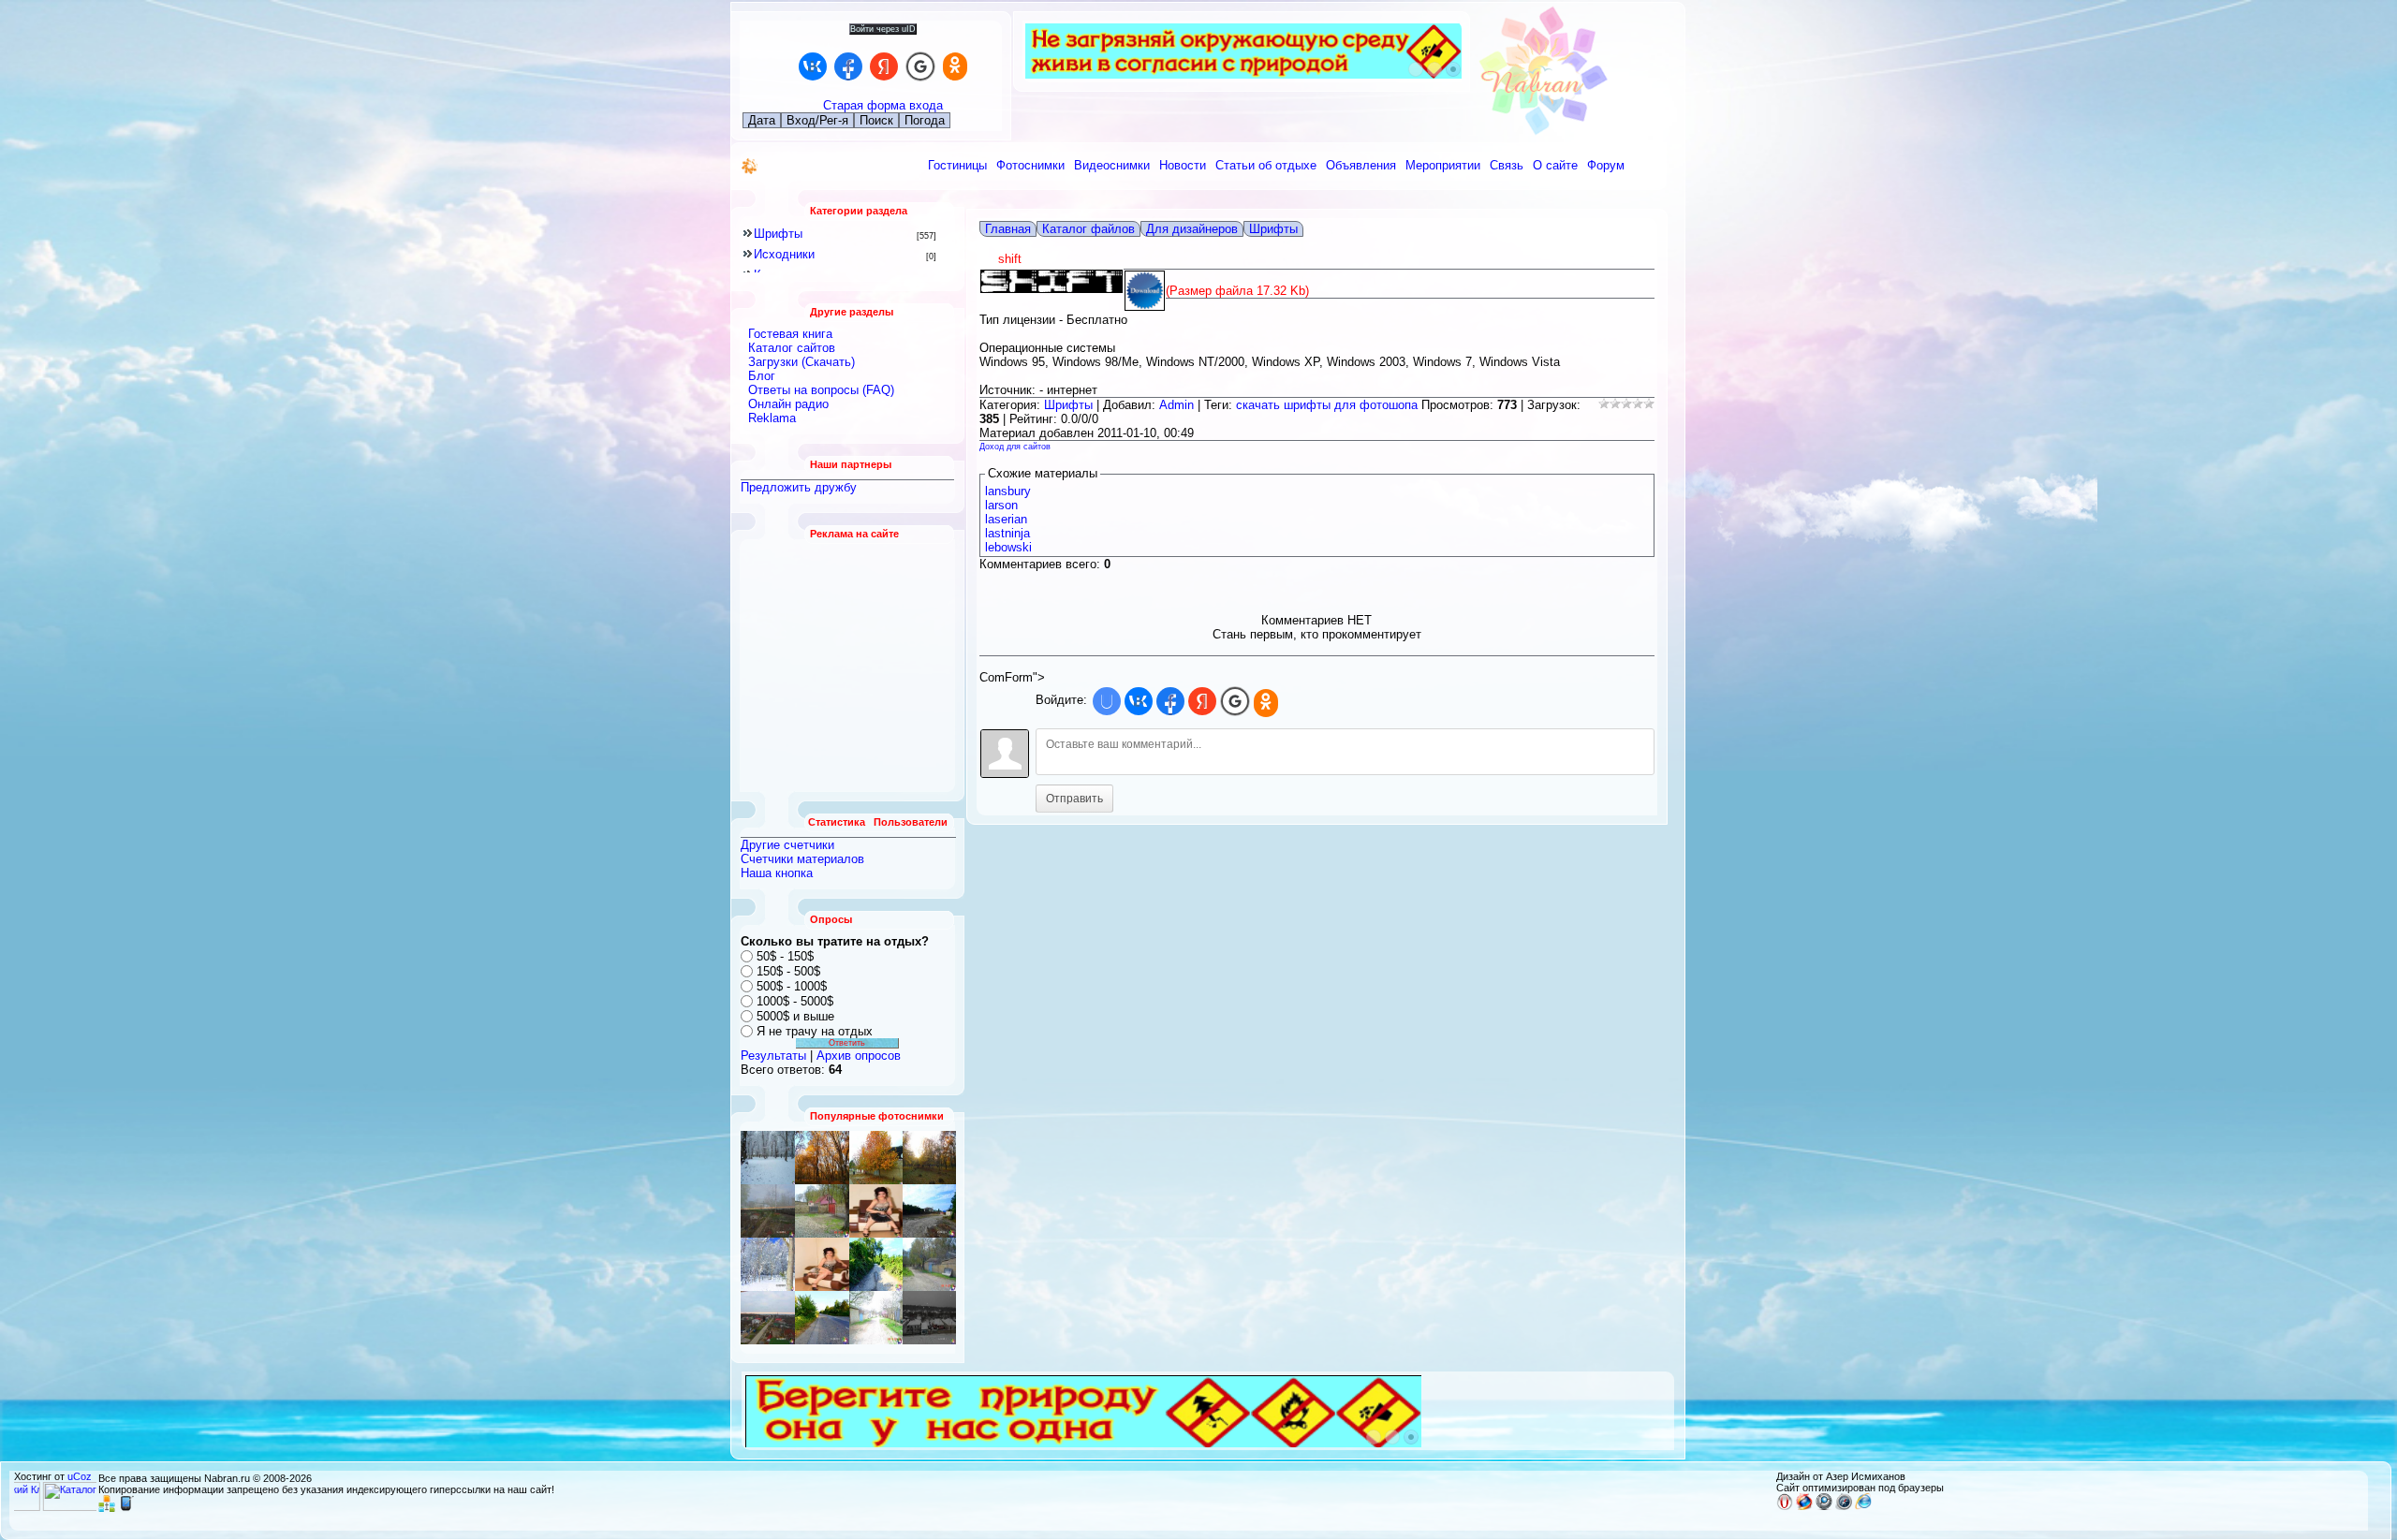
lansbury (1008, 491)
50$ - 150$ (785, 956)
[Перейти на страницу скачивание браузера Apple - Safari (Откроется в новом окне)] (1844, 1506)
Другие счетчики (787, 845)
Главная (1008, 229)
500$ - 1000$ (792, 986)
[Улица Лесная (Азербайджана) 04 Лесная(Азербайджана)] (929, 1264)
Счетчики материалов (802, 859)
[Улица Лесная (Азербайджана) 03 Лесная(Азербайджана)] (822, 1158)
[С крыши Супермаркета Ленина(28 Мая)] (876, 1158)
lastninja (1007, 533)
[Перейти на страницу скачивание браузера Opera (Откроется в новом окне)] (1785, 1506)
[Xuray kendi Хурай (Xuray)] (876, 1264)
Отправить (1074, 799)
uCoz (80, 1476)
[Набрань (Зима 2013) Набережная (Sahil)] (929, 1158)
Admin (1176, 405)
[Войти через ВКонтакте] (813, 66)
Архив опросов (859, 1056)
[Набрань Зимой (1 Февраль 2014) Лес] (768, 1264)
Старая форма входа (883, 105)
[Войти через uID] (1107, 701)
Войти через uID (883, 29)
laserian (1006, 519)
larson (1001, 505)
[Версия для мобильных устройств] (126, 1508)
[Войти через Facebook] (848, 66)
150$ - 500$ (788, 971)
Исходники (784, 254)
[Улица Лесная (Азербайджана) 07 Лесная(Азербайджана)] (876, 1318)
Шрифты (778, 234)
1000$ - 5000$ (795, 1001)
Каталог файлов (1088, 229)
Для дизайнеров (1192, 229)
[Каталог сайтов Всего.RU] (93, 1507)
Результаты (773, 1056)
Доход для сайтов (1015, 447)
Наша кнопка (777, 873)
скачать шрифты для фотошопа (1327, 405)
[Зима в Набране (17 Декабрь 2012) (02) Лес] (768, 1158)
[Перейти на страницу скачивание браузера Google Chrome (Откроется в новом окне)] (1824, 1506)
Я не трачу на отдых (815, 1031)
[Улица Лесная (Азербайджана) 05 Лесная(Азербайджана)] (822, 1211)
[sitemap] (107, 1508)
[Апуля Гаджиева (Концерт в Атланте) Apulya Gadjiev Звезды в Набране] (822, 1264)
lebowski (1008, 547)
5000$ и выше (795, 1016)
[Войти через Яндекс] (884, 66)
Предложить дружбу (799, 487)
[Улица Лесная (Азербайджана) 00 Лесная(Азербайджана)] (768, 1211)
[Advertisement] (848, 666)
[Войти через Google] (920, 66)
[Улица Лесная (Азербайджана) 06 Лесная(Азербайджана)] (929, 1211)
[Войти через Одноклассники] (955, 66)
